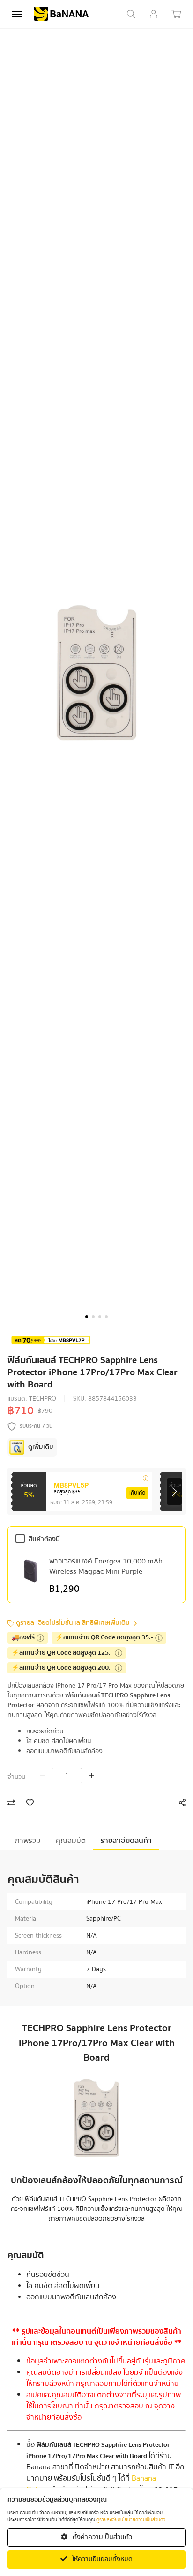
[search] (131, 14)
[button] (87, 1317)
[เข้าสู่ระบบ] (154, 14)
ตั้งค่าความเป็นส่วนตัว (102, 2537)
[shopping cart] (176, 14)
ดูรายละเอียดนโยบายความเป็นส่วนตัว (131, 2520)
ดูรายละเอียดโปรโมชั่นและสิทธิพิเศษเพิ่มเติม (73, 1623)
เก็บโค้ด (137, 1493)
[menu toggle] (17, 14)
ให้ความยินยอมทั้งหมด (102, 2559)
